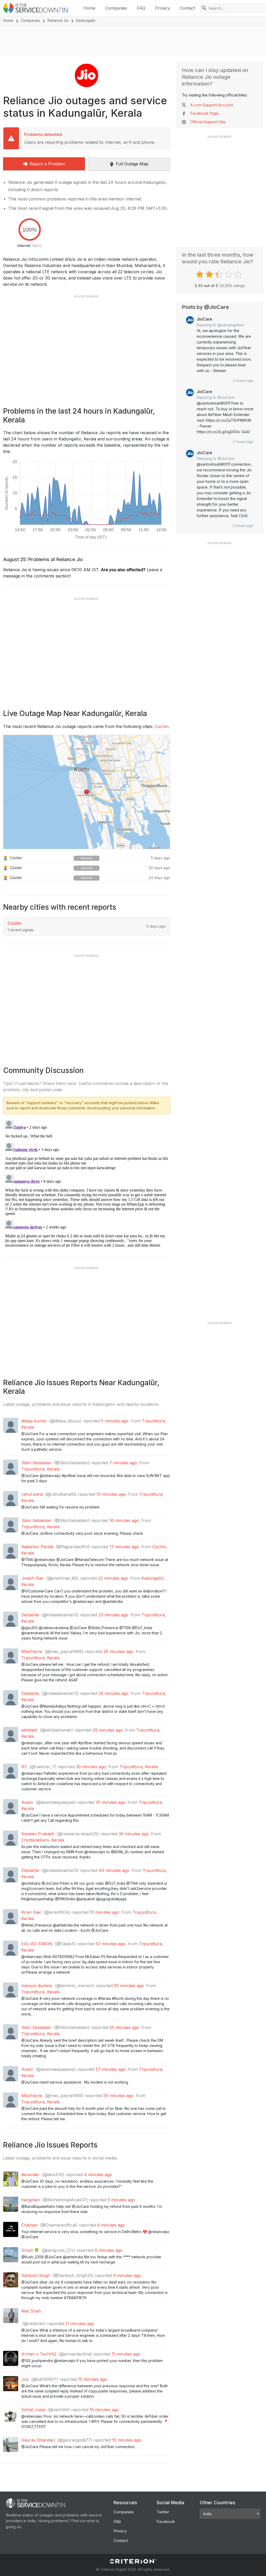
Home (89, 8)
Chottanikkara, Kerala (43, 1840)
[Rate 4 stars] (229, 274)
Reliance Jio (58, 20)
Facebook (166, 2522)
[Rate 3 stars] (220, 274)
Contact (187, 8)
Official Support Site (208, 122)
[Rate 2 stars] (210, 274)
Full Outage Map (132, 164)
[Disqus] (87, 1183)
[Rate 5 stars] (239, 274)
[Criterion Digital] (133, 2561)
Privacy (162, 8)
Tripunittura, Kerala (40, 1469)
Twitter (163, 2512)
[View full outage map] (87, 792)
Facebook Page (204, 113)
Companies (116, 8)
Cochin (161, 726)
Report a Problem (47, 164)
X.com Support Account (212, 105)
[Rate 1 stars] (200, 274)
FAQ (141, 8)
